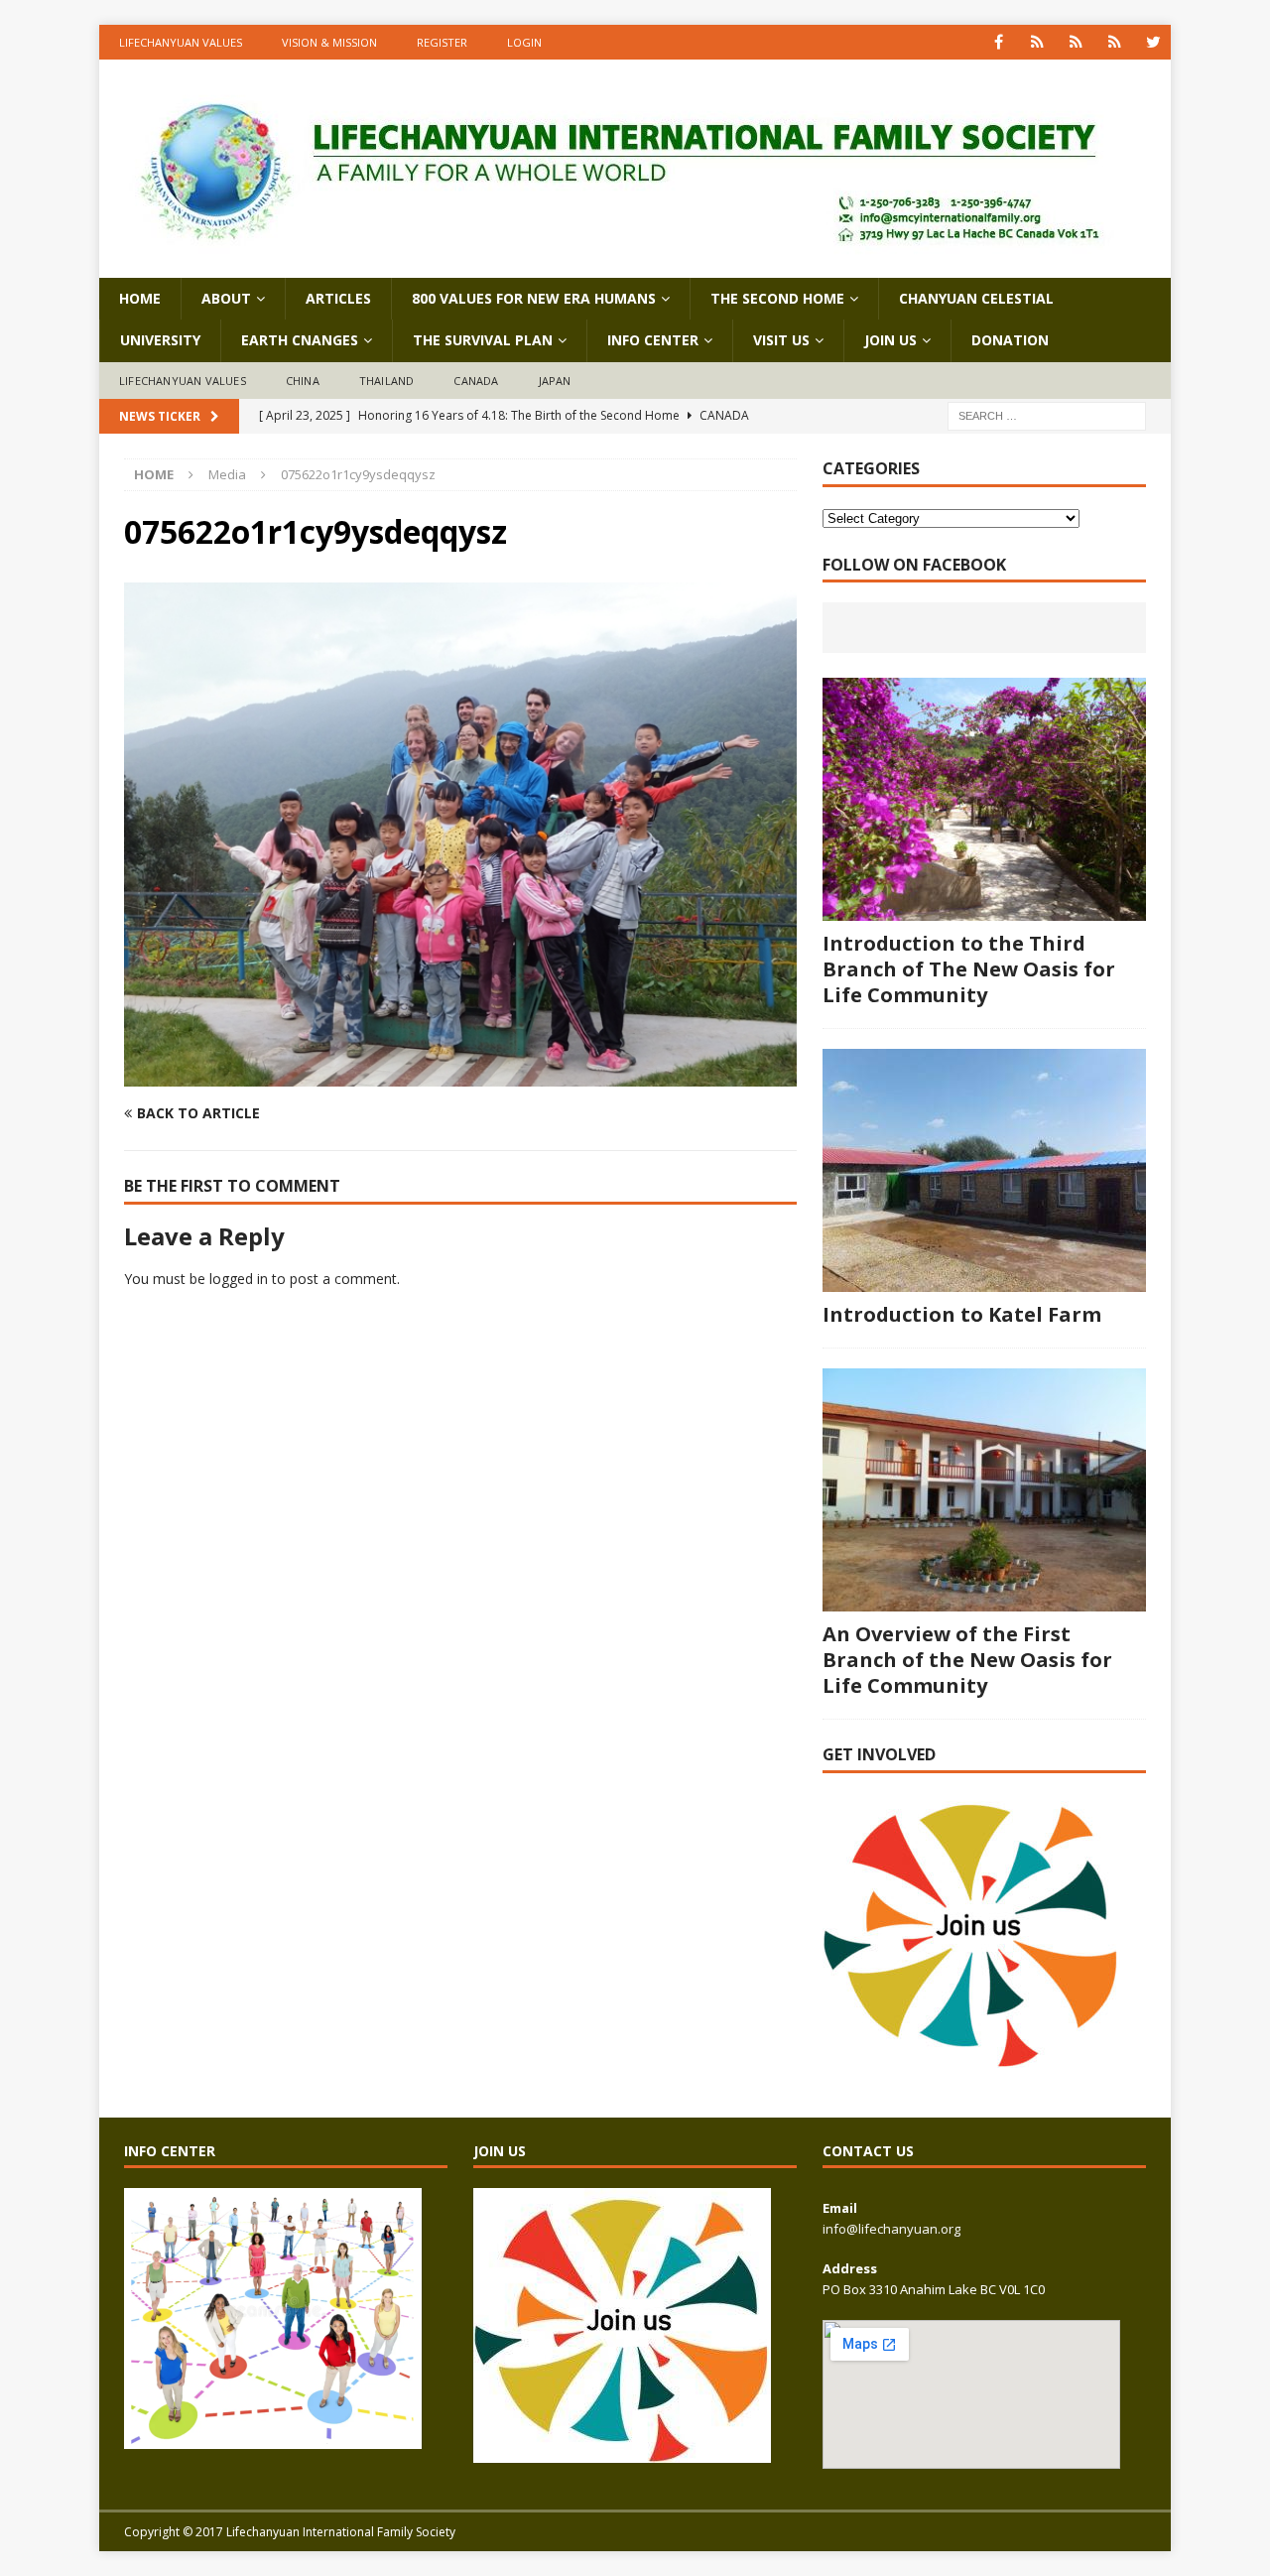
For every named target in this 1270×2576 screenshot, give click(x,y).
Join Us (890, 340)
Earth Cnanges (300, 340)
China (303, 381)
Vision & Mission (329, 42)
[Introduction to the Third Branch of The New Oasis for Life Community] (984, 799)
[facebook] (999, 42)
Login (524, 42)
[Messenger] (1076, 42)
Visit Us (781, 340)
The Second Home (777, 298)
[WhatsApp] (1037, 42)
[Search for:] (1047, 415)
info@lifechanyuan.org (891, 2229)
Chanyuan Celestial (976, 298)
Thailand (387, 381)
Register (442, 42)
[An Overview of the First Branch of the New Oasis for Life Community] (984, 1490)
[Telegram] (1115, 42)
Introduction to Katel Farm (962, 1314)
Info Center (653, 340)
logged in (239, 1279)
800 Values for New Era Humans (534, 298)
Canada (476, 381)
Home (140, 298)
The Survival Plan (483, 340)
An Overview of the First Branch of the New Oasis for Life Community (967, 1660)
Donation (1010, 340)
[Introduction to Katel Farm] (984, 1170)
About (226, 298)
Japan (555, 381)
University (160, 340)
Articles (338, 298)
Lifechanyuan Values (181, 42)
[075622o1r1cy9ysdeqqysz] (460, 1075)
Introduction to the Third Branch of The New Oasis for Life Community (969, 969)
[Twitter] (1153, 42)
